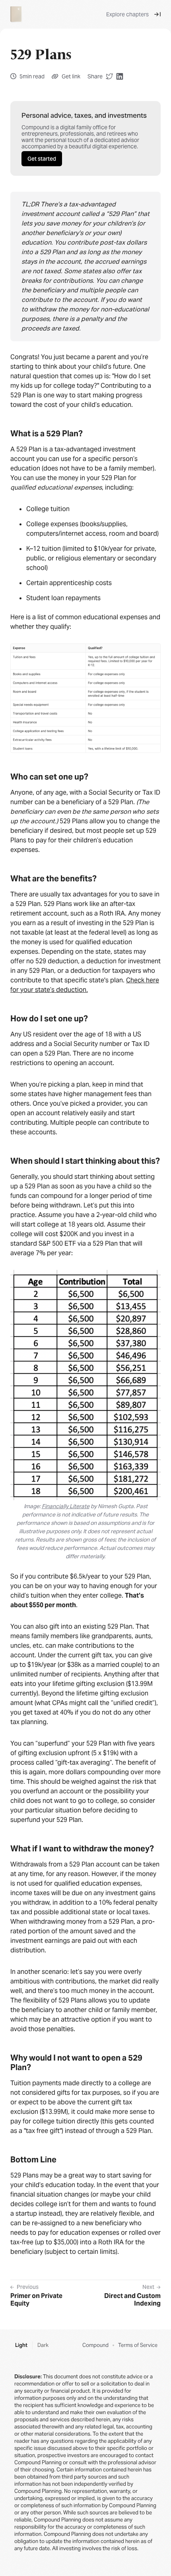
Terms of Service (138, 2345)
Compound (95, 2345)
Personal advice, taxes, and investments (84, 115)
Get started (42, 159)
